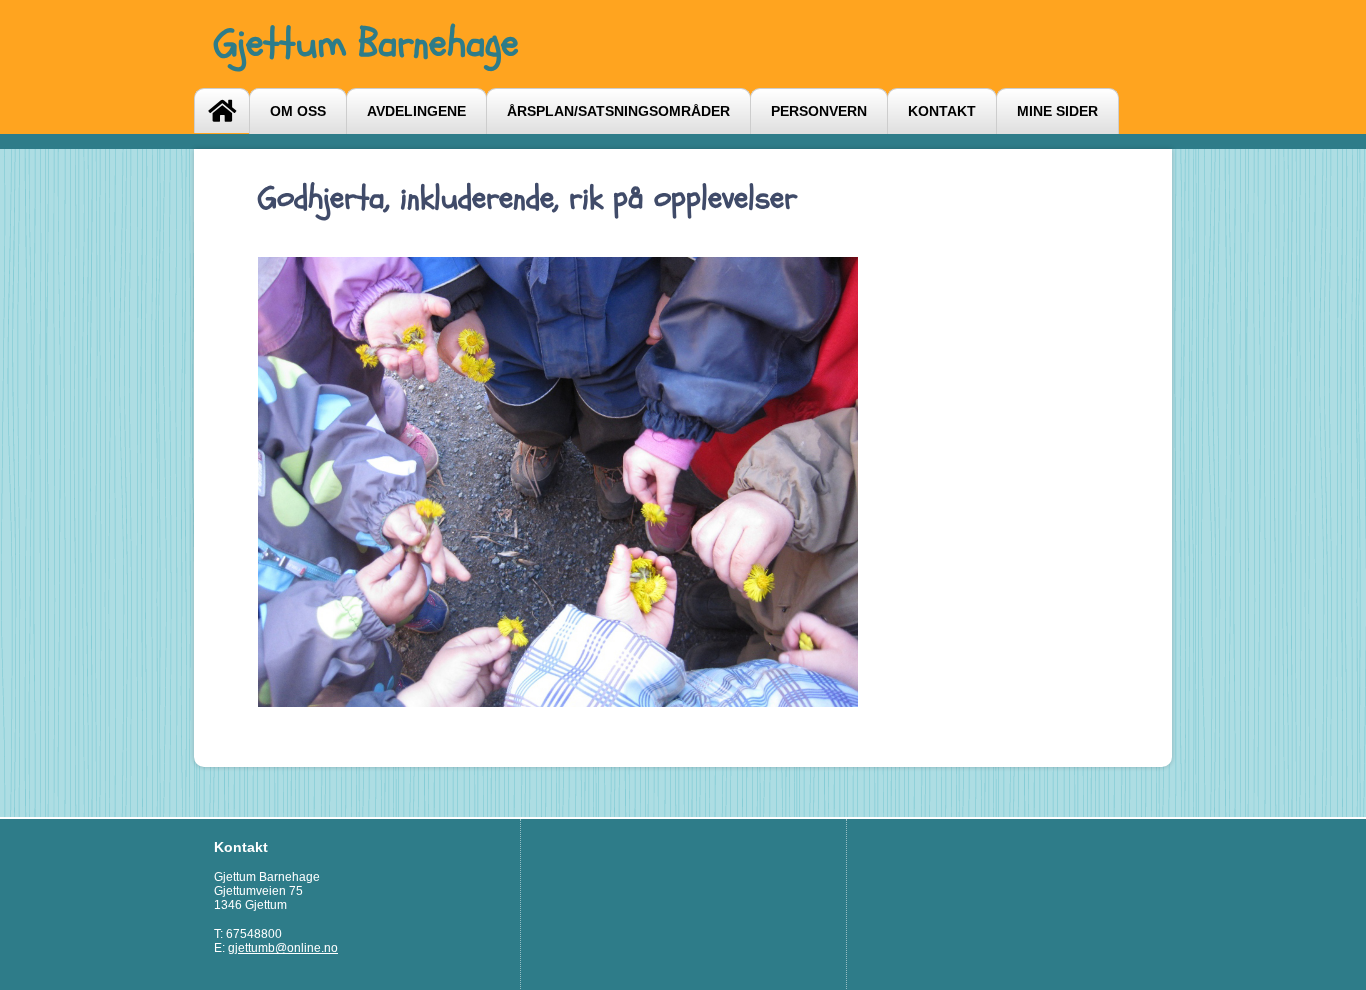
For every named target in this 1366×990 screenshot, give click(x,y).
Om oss (298, 111)
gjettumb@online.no (283, 948)
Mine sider (1057, 111)
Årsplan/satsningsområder (618, 111)
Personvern (819, 111)
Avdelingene (416, 111)
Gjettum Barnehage (366, 43)
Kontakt (942, 111)
